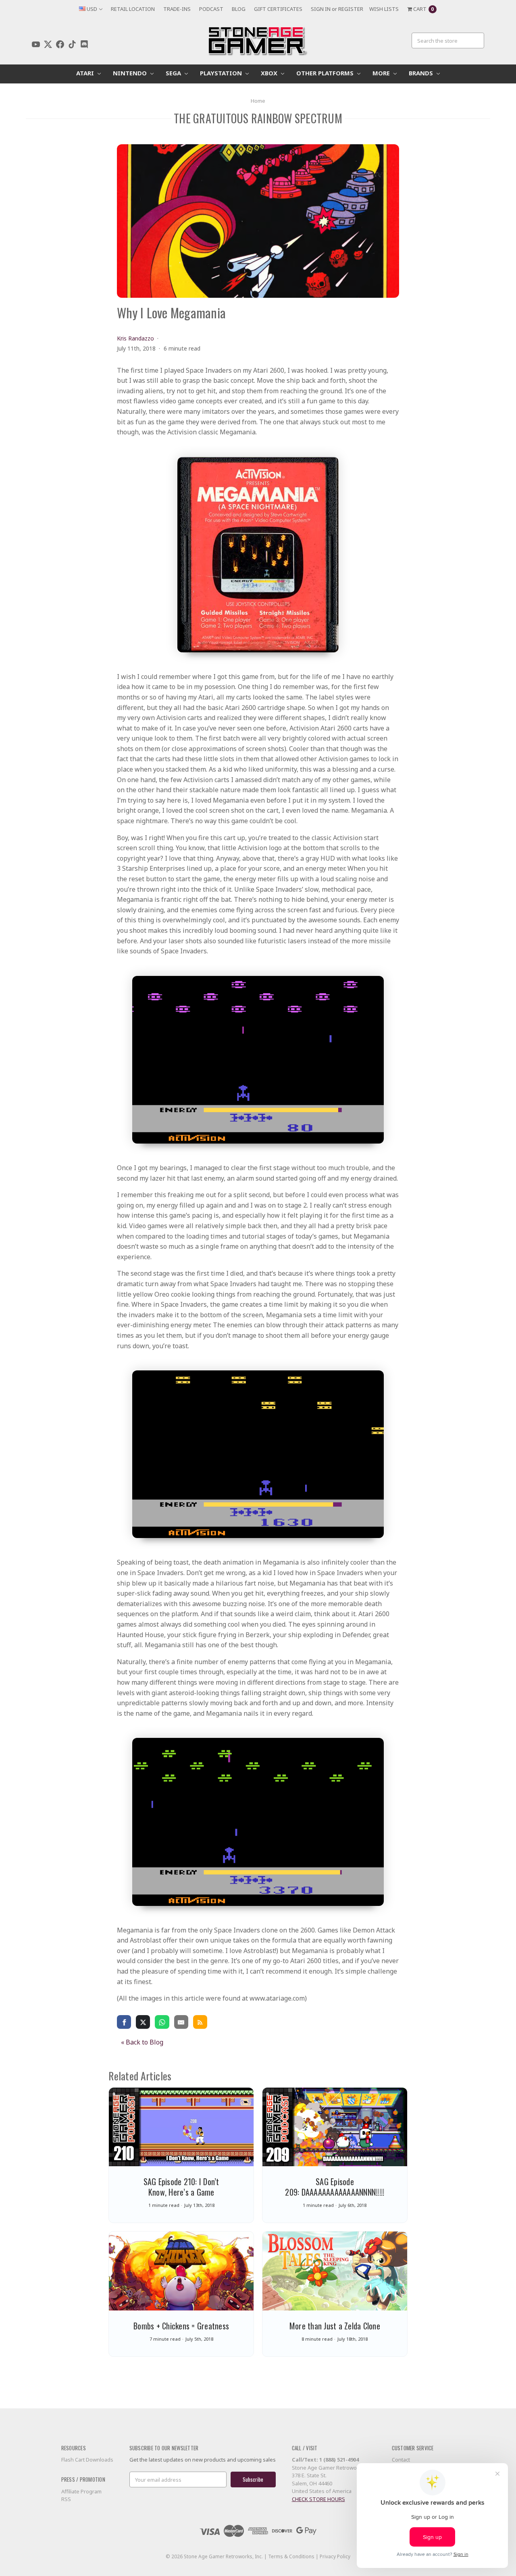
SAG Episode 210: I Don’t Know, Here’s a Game (181, 2187)
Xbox (270, 73)
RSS (66, 2499)
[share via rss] (200, 2022)
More (382, 73)
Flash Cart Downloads (87, 2460)
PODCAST (211, 9)
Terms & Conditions (291, 2556)
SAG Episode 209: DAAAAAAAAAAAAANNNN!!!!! (335, 2187)
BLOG (239, 9)
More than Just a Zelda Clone (335, 2326)
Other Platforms (326, 73)
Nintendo (131, 73)
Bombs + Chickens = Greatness (181, 2326)
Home (258, 101)
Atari (86, 73)
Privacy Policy (335, 2556)
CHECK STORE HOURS (318, 2499)
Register (351, 9)
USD (92, 9)
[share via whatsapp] (162, 2022)
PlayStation (222, 73)
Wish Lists (384, 9)
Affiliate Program (81, 2491)
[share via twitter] (143, 2022)
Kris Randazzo (135, 338)
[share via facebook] (124, 2022)
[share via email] (181, 2022)
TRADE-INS (177, 9)
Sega (174, 73)
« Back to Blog (142, 2042)
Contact (401, 2460)
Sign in (321, 9)
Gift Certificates (278, 9)
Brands (422, 73)
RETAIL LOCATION (133, 9)
